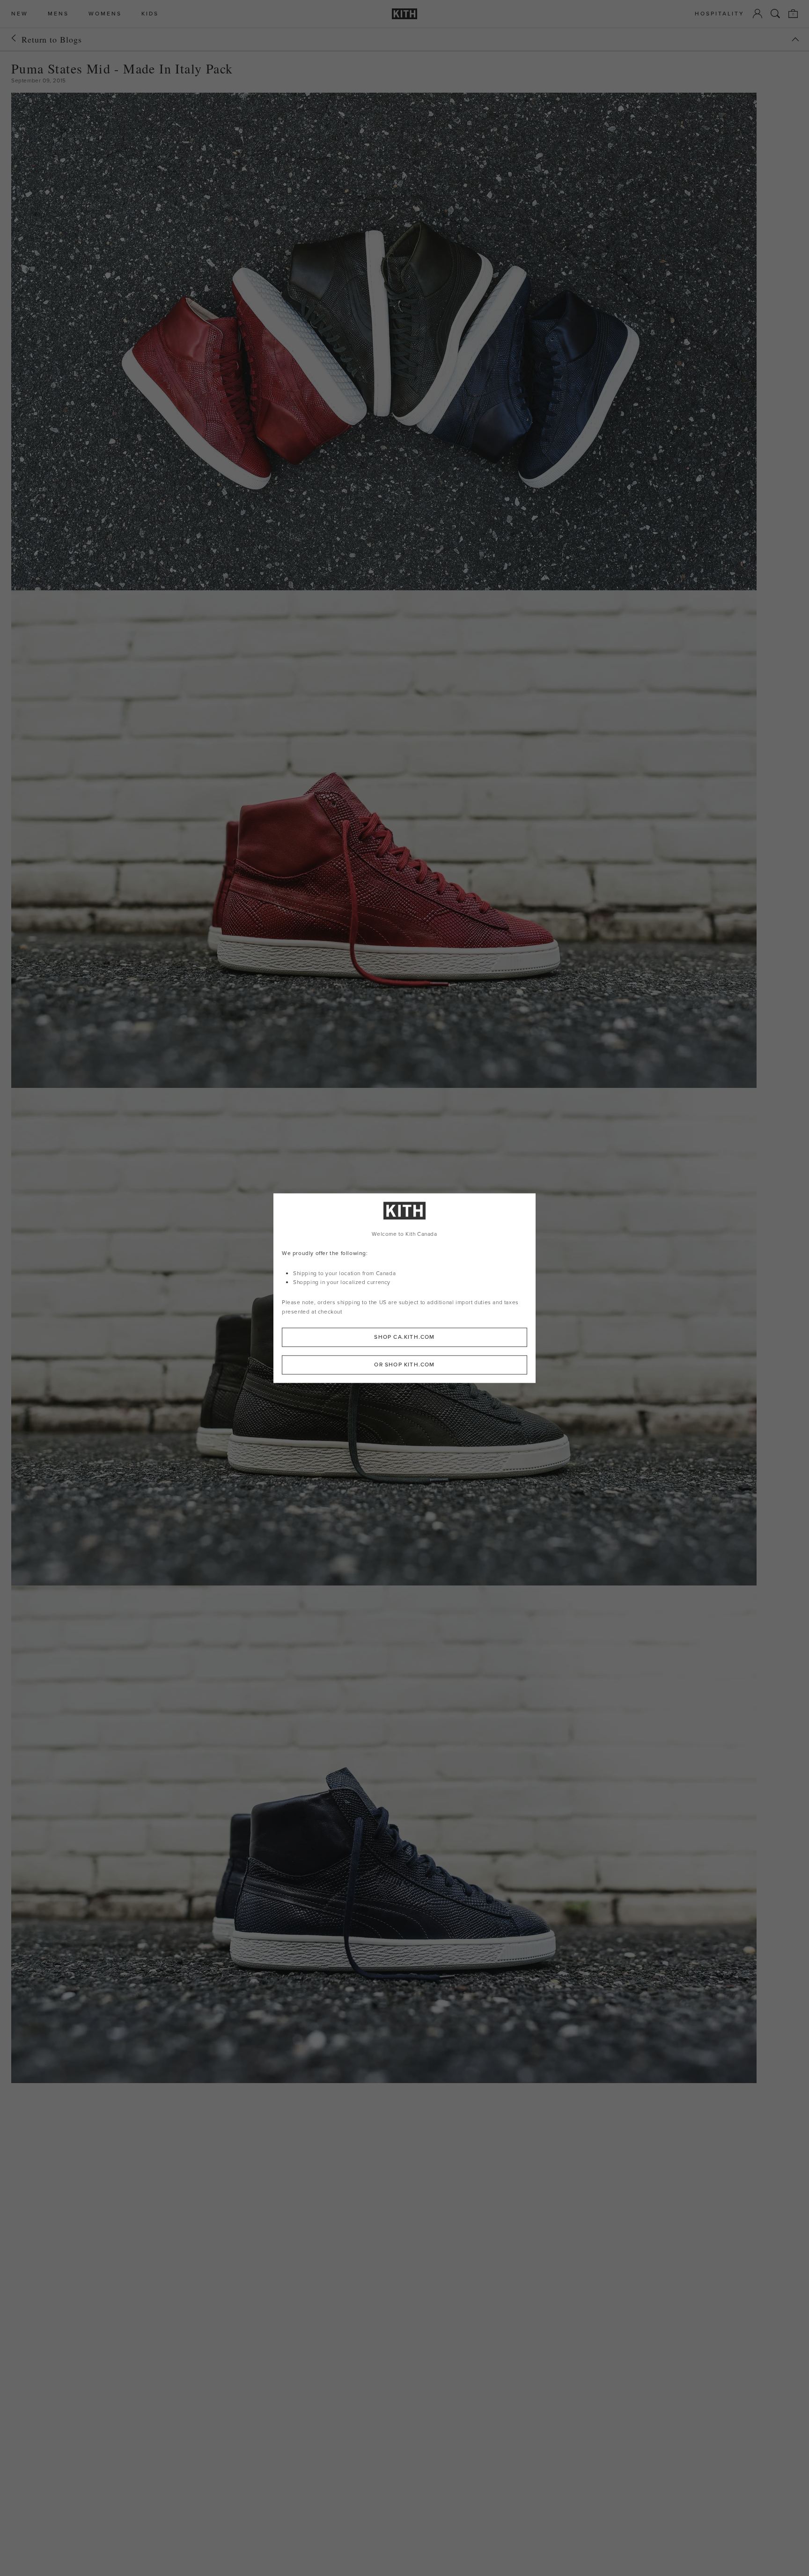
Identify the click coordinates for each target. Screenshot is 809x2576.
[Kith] (404, 14)
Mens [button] (58, 14)
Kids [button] (150, 14)
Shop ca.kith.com (404, 1337)
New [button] (20, 14)
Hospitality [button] (720, 14)
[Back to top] (795, 39)
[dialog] (404, 1288)
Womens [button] (105, 14)
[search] (775, 14)
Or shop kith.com (404, 1365)
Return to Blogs (52, 39)
